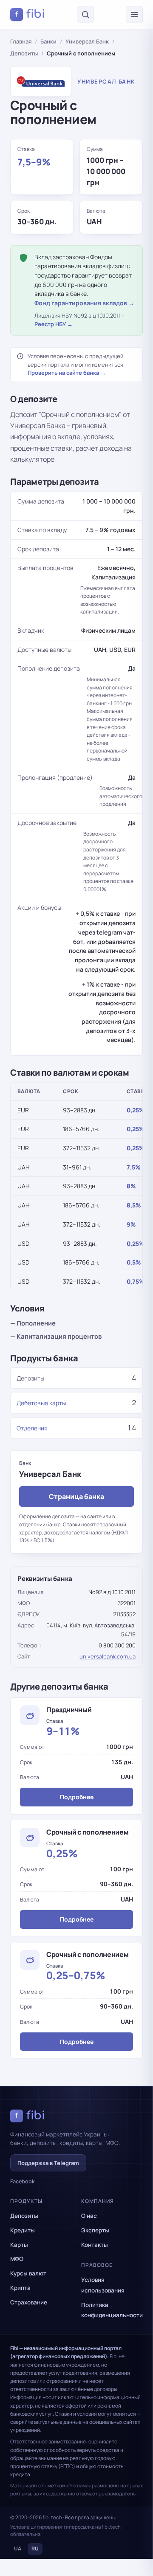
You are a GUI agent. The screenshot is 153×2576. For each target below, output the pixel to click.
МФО (17, 2259)
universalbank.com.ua (108, 1656)
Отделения (32, 1428)
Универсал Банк (87, 41)
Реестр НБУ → (54, 324)
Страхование (29, 2302)
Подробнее (77, 1797)
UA (18, 2549)
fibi (30, 14)
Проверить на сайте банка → (67, 373)
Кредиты (23, 2230)
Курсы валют (28, 2273)
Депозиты (24, 53)
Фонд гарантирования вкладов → (84, 303)
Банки (48, 41)
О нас (89, 2216)
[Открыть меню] (134, 14)
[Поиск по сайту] (85, 14)
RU (35, 2549)
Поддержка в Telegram (48, 2163)
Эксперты (95, 2230)
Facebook (23, 2181)
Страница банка (76, 1496)
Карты (19, 2245)
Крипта (20, 2288)
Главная (21, 41)
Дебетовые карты (41, 1403)
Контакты (95, 2245)
